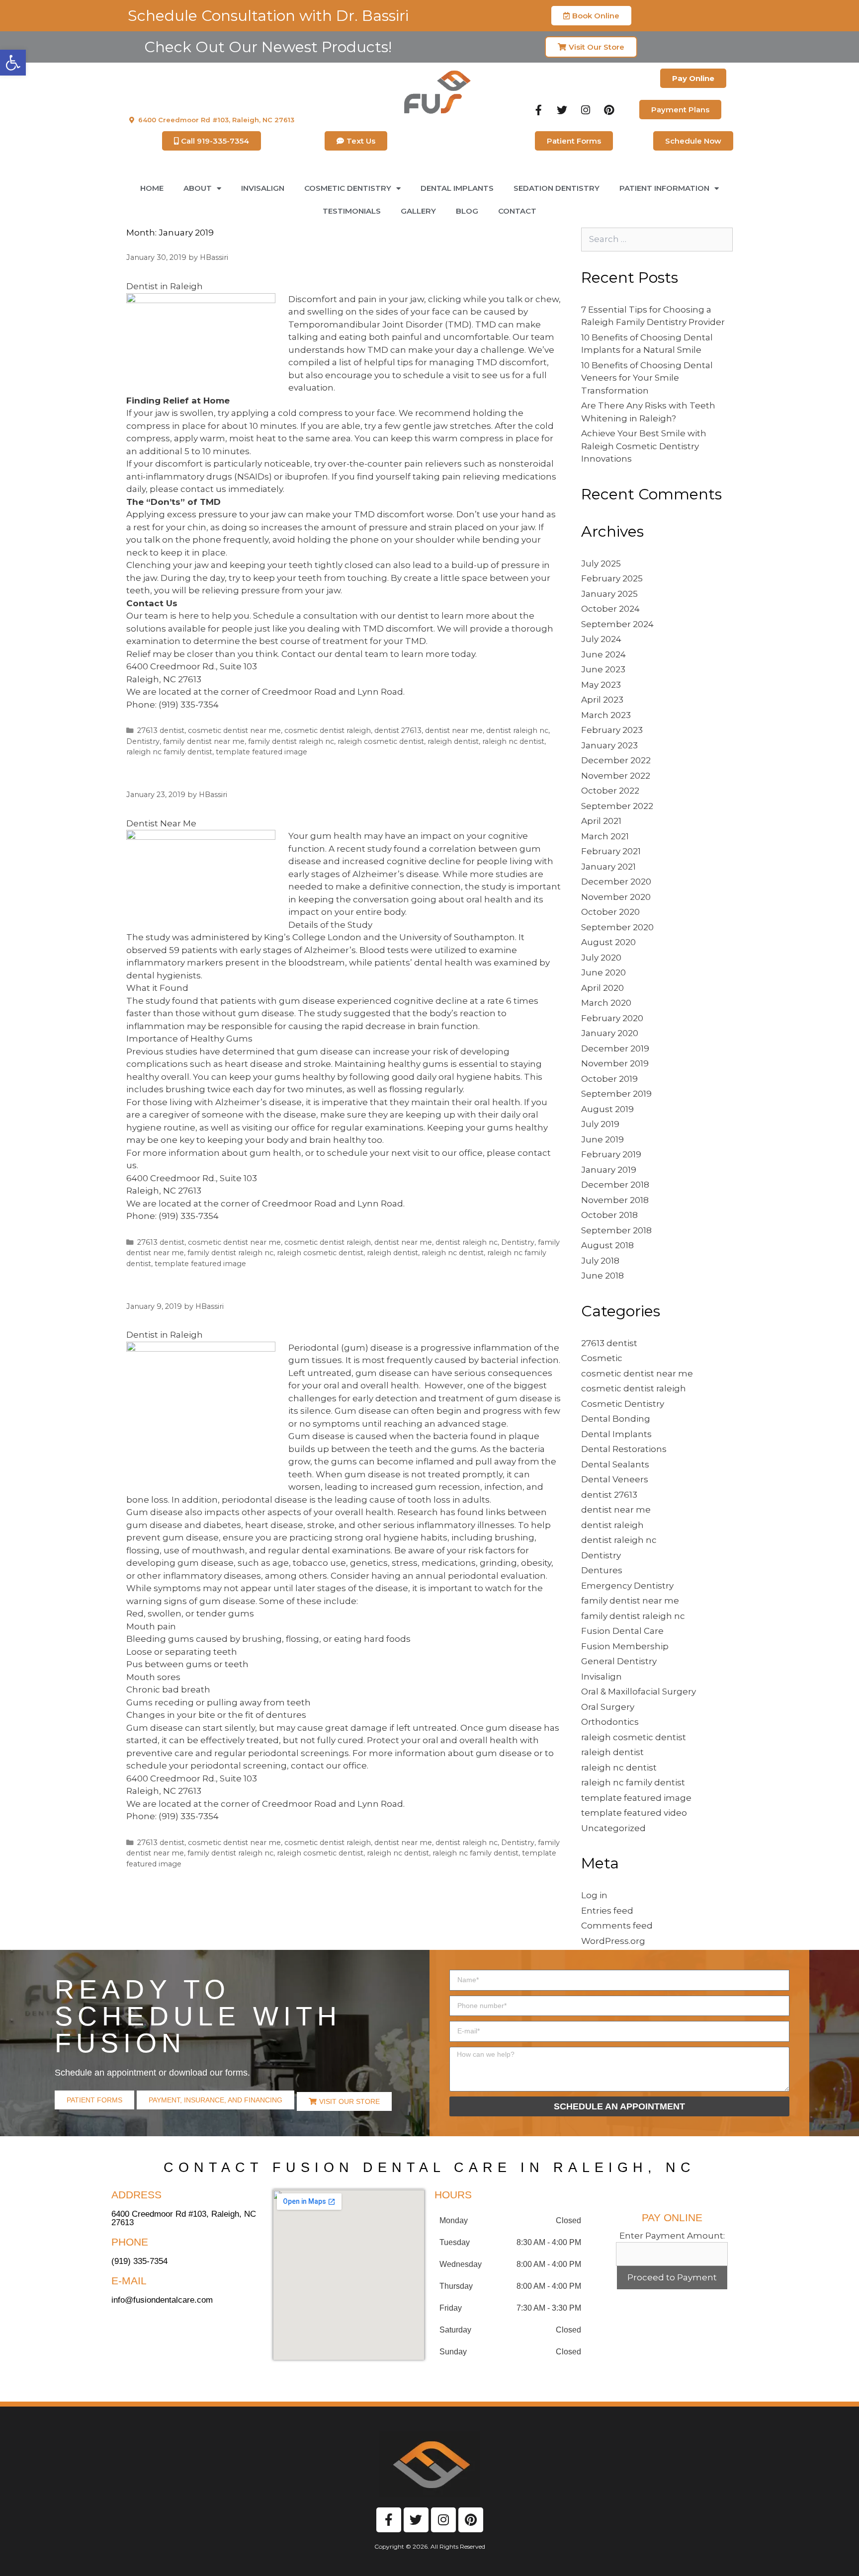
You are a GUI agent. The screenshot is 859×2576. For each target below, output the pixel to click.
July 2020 (601, 958)
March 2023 (606, 715)
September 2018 (616, 1230)
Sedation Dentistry (557, 188)
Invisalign (263, 188)
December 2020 (616, 882)
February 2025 (612, 578)
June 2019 (602, 1139)
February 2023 (612, 730)
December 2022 (616, 760)
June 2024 (603, 654)
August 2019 (607, 1109)
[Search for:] (657, 239)
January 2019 (609, 1170)
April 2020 (602, 988)
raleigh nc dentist (513, 741)
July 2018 (600, 1261)
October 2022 (610, 791)
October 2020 (610, 912)
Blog (467, 211)
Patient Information (664, 188)
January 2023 (609, 745)
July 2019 (600, 1124)
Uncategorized (613, 1828)
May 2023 (601, 685)
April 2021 (601, 821)
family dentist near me (204, 741)
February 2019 (611, 1154)
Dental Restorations (624, 1449)
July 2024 (601, 639)
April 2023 (602, 700)
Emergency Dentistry (627, 1586)
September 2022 (617, 806)
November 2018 (615, 1200)
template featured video (634, 1813)
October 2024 (610, 609)
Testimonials (352, 211)
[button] (13, 63)
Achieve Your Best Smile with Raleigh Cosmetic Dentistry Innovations (644, 446)
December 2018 (615, 1185)
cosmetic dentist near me (234, 730)
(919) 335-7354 (189, 705)
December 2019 (615, 1048)
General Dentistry (619, 1661)
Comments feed (617, 1926)
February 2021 (611, 851)
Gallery (418, 211)
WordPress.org (613, 1941)
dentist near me (454, 730)
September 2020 (617, 927)
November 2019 (615, 1063)
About (198, 188)
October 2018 (609, 1215)
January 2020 (610, 1033)
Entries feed (607, 1911)
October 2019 (609, 1079)
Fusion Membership (625, 1646)
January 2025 (609, 594)
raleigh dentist (453, 741)
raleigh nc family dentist (169, 752)
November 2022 (616, 776)
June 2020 (603, 972)
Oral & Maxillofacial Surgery (639, 1691)
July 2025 (601, 563)
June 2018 (602, 1276)
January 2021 (608, 867)
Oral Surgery (608, 1707)
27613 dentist (161, 730)
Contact (517, 211)
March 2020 (606, 1003)
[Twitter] (562, 110)
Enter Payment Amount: (672, 2236)
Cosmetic (602, 1358)
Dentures (602, 1570)
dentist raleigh (612, 1525)
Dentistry (143, 741)
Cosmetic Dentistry (623, 1404)
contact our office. (330, 1766)
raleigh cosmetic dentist (381, 741)
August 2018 (607, 1245)
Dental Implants (457, 188)
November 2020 (616, 897)
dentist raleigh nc (517, 730)
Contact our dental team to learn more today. (379, 654)
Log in (594, 1895)
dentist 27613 (398, 730)
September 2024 (617, 624)
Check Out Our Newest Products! (268, 47)
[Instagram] (586, 110)
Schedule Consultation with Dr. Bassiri (268, 16)
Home (152, 188)
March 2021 (605, 836)
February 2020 (612, 1018)
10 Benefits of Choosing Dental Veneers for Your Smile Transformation (647, 378)
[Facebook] (389, 2520)
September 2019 (616, 1094)
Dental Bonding (616, 1419)
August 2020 (608, 942)
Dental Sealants (615, 1464)
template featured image (261, 752)
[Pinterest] (609, 110)
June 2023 (603, 669)
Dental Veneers (615, 1479)
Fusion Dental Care (622, 1631)
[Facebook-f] (539, 110)
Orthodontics (610, 1722)
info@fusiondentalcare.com (162, 2300)
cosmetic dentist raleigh (328, 730)
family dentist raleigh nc (291, 741)
